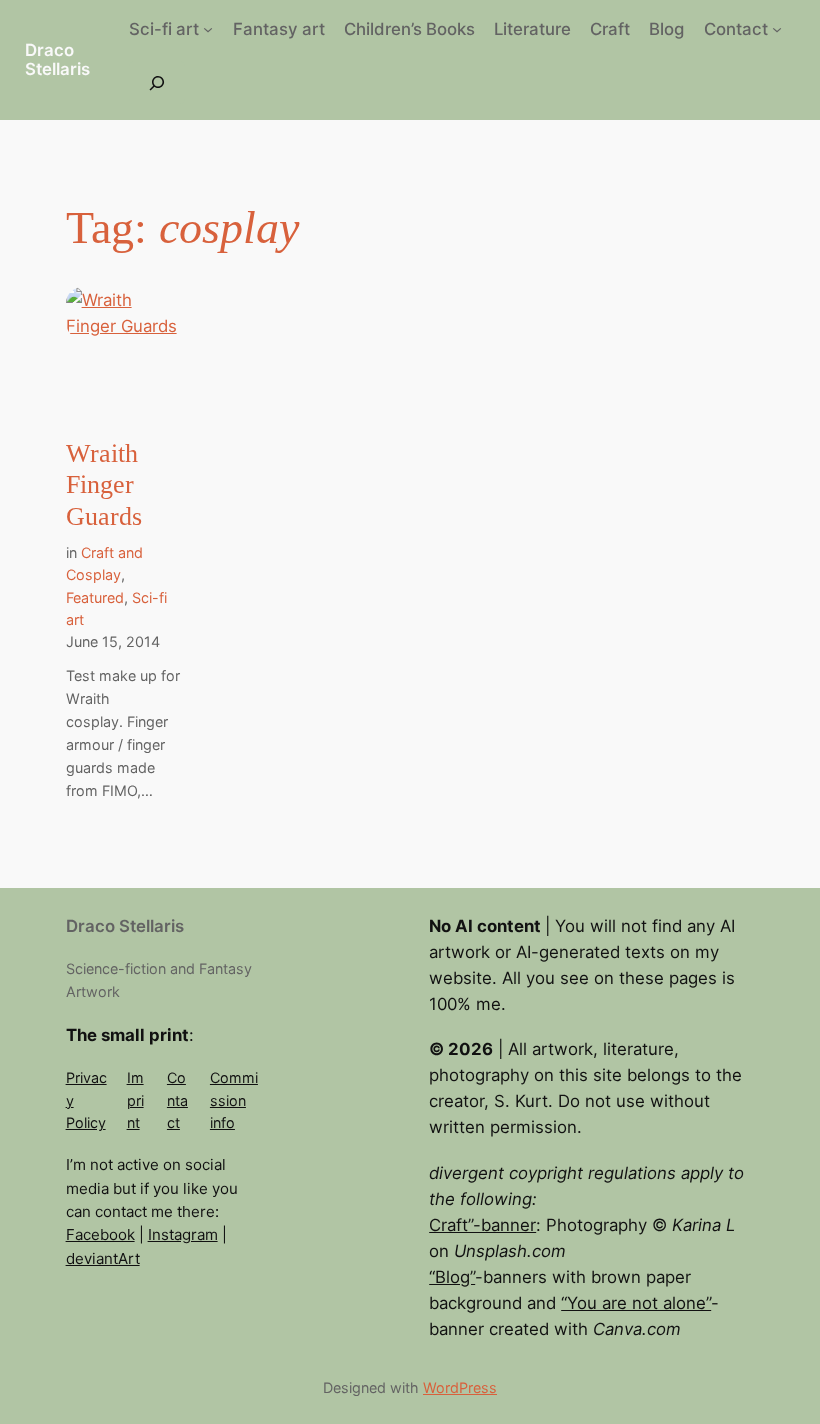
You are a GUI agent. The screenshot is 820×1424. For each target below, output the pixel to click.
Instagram (183, 1234)
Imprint (135, 1100)
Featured (95, 597)
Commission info (234, 1100)
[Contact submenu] (777, 29)
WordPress (460, 1387)
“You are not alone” (636, 1303)
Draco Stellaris (57, 59)
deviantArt (103, 1258)
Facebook (100, 1234)
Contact (177, 1100)
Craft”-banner (482, 1225)
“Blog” (452, 1277)
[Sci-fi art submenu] (208, 29)
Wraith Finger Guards (104, 485)
